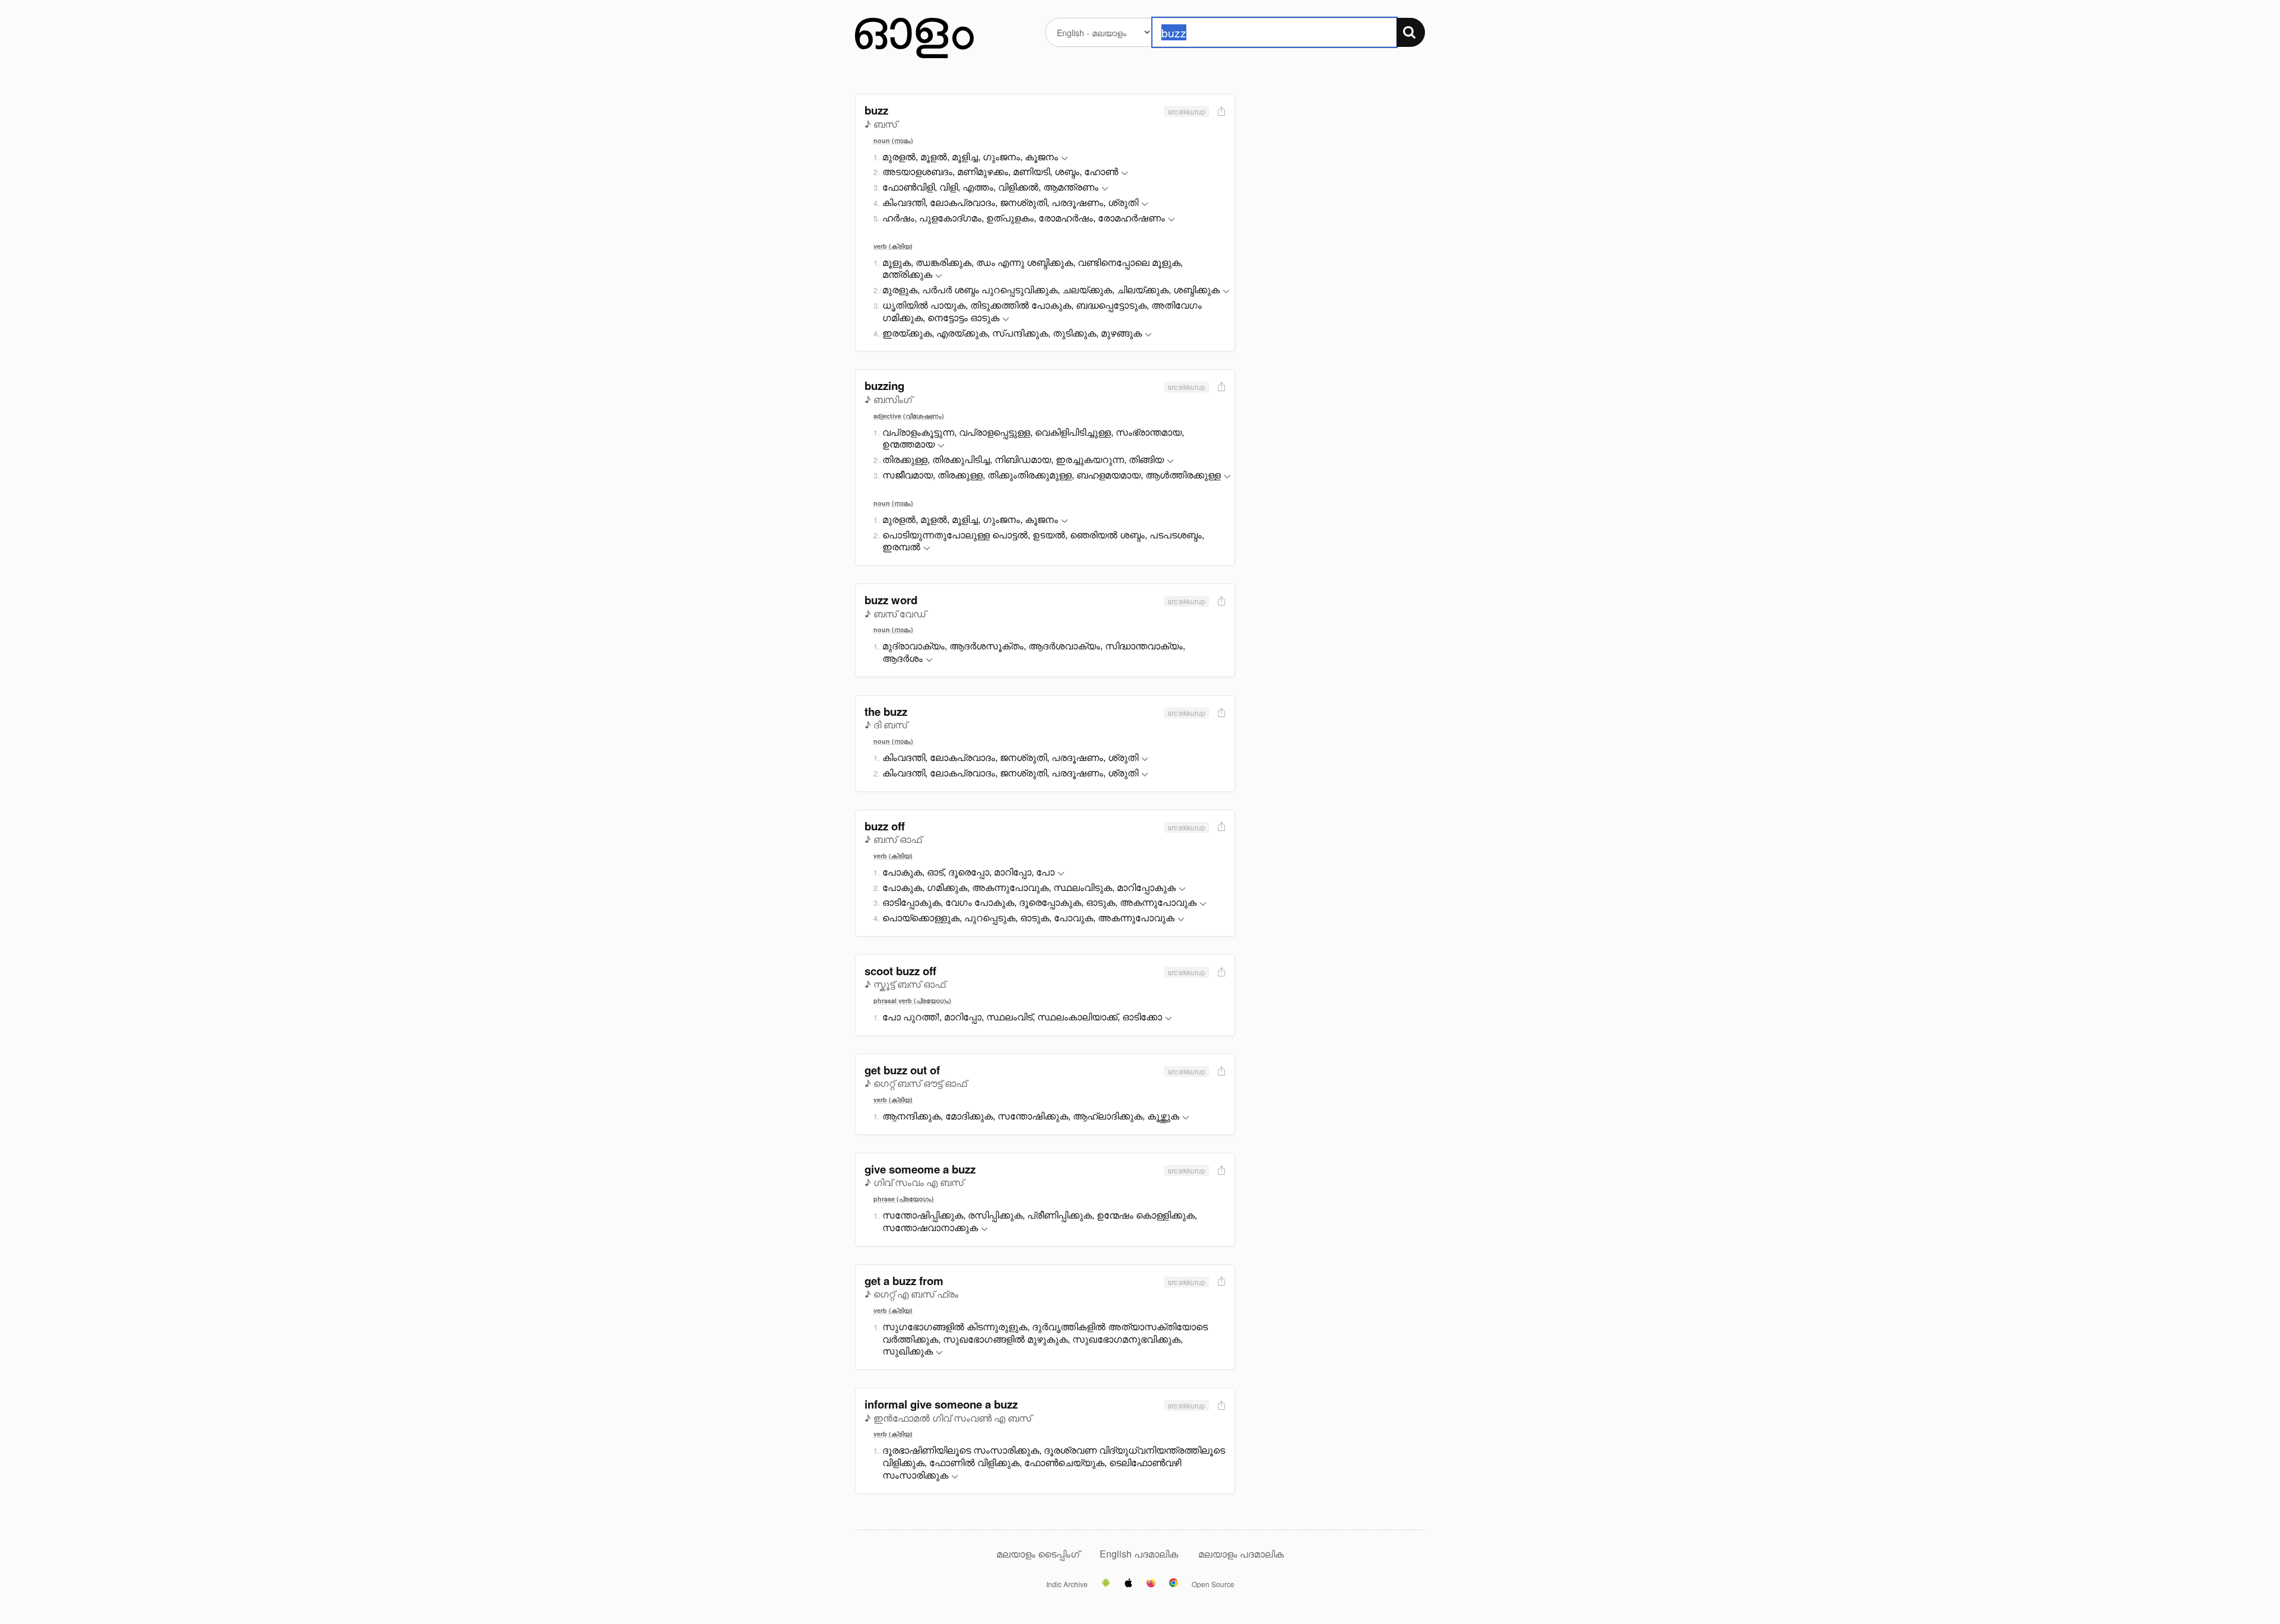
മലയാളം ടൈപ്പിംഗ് (1038, 1554)
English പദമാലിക (1140, 1554)
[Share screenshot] (1220, 112)
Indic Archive (1067, 1584)
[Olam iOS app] (1128, 1584)
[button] (1065, 159)
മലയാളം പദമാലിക (1241, 1554)
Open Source (1213, 1584)
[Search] (1411, 32)
